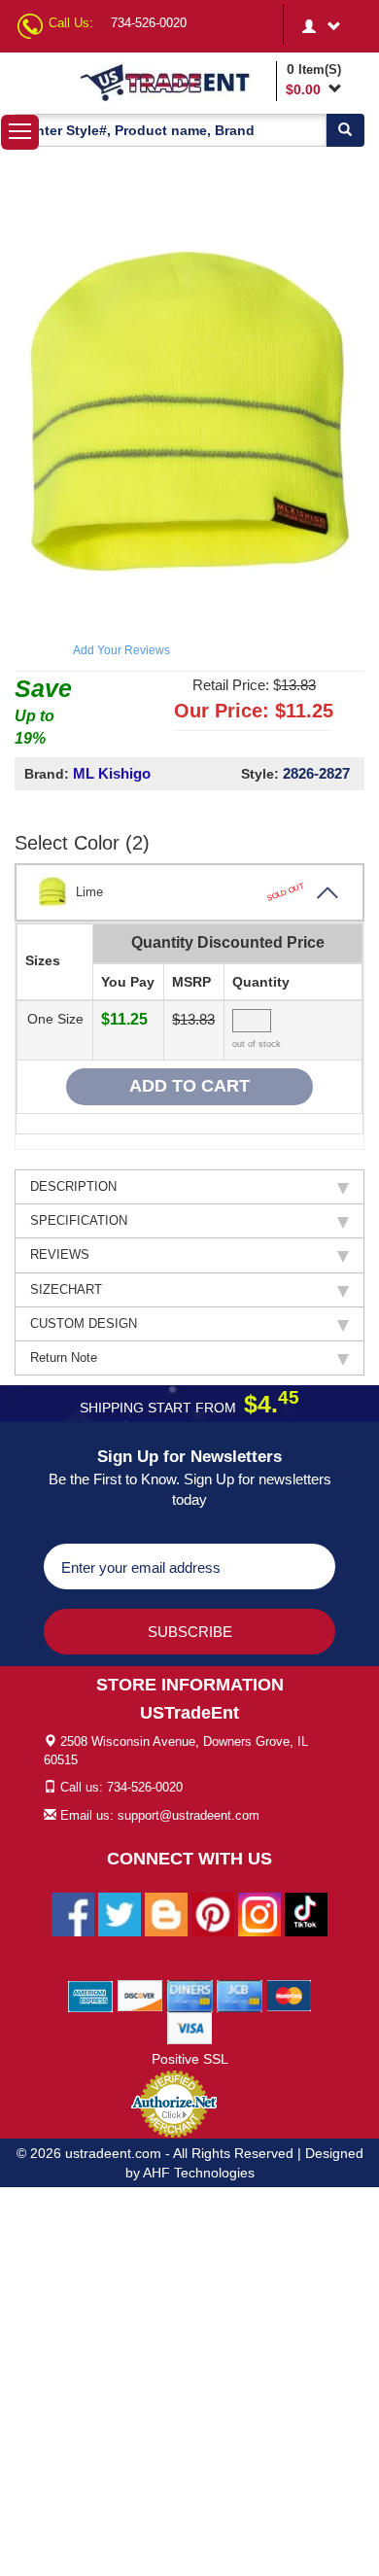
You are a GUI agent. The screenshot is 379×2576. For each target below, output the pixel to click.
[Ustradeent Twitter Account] (120, 1914)
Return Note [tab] (64, 1358)
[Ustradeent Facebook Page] (73, 1914)
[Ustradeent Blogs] (166, 1914)
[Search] (345, 130)
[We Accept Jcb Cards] (240, 1996)
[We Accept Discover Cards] (140, 1996)
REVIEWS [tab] (60, 1254)
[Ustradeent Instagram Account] (259, 1914)
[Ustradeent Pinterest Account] (213, 1914)
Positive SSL (190, 2059)
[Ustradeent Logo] (174, 82)
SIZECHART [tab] (66, 1289)
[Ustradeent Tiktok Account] (306, 1914)
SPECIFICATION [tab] (79, 1220)
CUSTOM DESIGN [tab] (84, 1323)
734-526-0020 (149, 23)
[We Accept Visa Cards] (190, 2028)
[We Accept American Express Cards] (91, 1996)
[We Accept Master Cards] (289, 1996)
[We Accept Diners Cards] (190, 1996)
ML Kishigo (112, 773)
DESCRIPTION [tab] (73, 1186)
